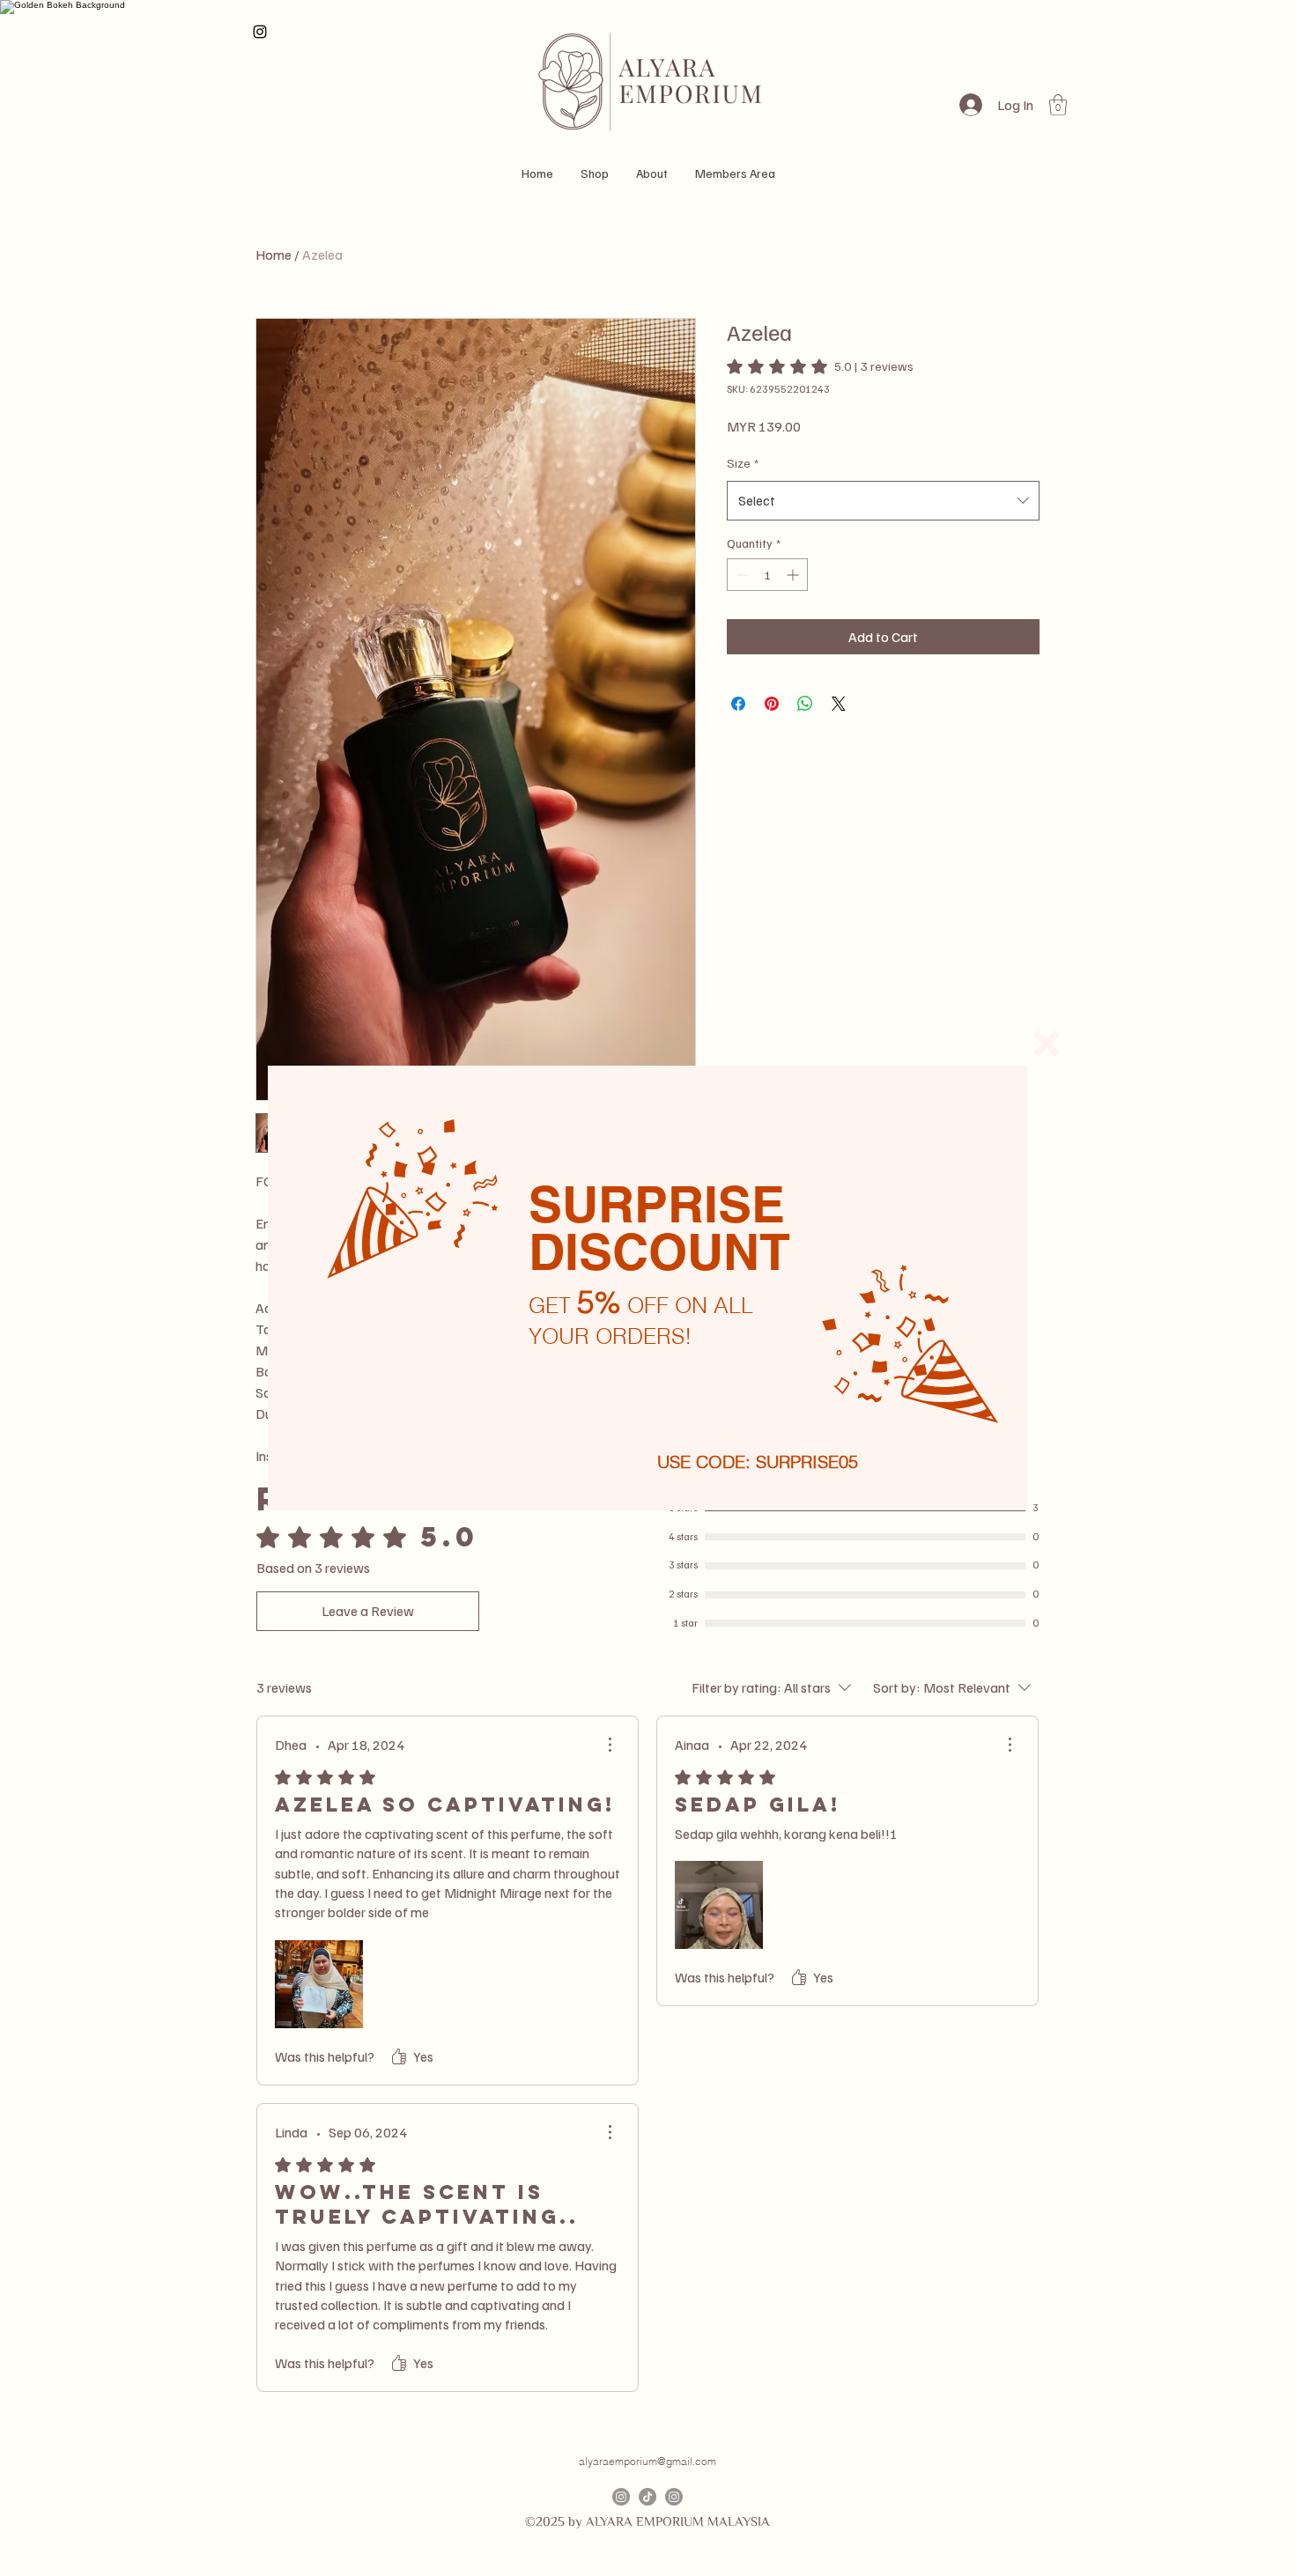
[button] (1047, 1044)
